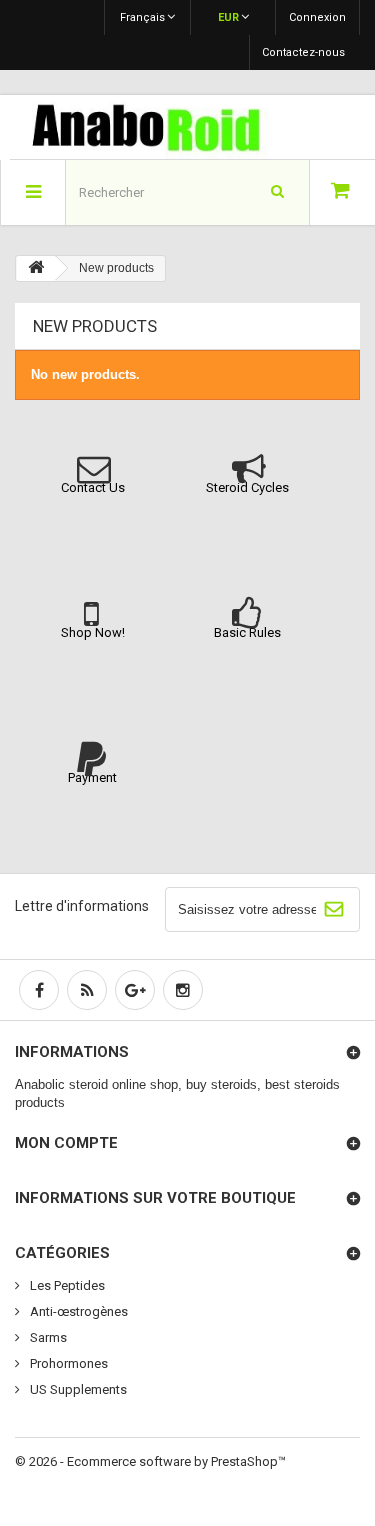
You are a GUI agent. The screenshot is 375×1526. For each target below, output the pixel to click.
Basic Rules (247, 632)
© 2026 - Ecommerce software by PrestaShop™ (150, 1461)
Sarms (47, 1337)
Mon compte (66, 1143)
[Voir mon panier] (342, 192)
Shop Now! (93, 632)
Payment (92, 777)
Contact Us (93, 487)
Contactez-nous (303, 52)
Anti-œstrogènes (77, 1311)
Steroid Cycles (247, 487)
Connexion (317, 17)
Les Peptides (66, 1285)
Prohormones (67, 1363)
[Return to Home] (36, 268)
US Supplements (77, 1389)
